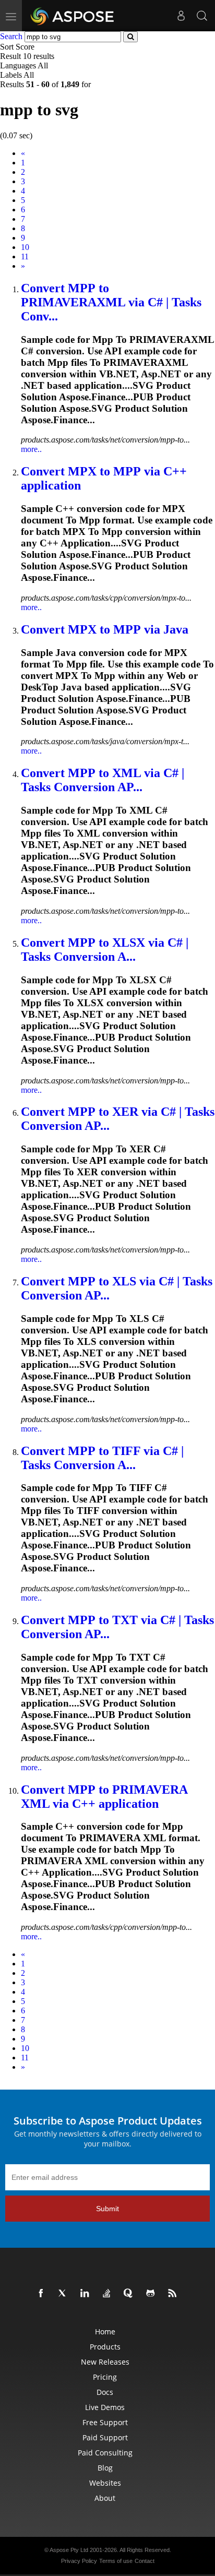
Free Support (105, 2422)
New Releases (105, 2362)
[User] (181, 16)
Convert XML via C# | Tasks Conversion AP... (103, 780)
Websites (105, 2483)
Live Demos (105, 2407)
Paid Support (105, 2437)
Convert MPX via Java (105, 629)
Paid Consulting (105, 2453)
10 (25, 247)
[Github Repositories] (152, 2294)
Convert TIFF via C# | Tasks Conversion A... (102, 1458)
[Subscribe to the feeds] (174, 2294)
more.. (31, 449)
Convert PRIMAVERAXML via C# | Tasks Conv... (111, 302)
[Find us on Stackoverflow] (109, 2294)
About (105, 2498)
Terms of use (116, 2561)
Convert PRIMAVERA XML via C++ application (104, 1797)
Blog (105, 2468)
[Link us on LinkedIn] (87, 2294)
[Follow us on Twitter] (65, 2294)
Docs (105, 2392)
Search (11, 36)
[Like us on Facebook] (43, 2294)
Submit (107, 2209)
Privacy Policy (79, 2561)
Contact (145, 2561)
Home (105, 2331)
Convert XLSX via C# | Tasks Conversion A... (105, 950)
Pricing (105, 2377)
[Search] (202, 16)
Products (105, 2347)
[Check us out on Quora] (130, 2294)
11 (25, 257)
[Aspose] (73, 16)
